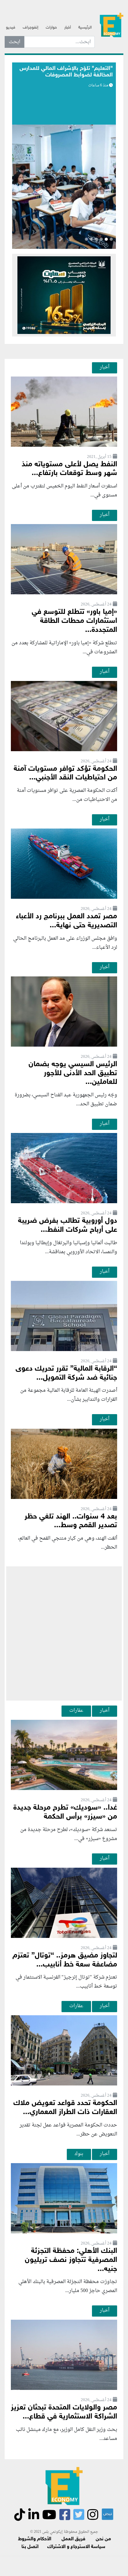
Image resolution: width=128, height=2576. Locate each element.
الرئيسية (85, 28)
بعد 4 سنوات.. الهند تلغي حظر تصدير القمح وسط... (71, 1521)
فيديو (11, 28)
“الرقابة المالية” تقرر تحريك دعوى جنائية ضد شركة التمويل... (66, 1373)
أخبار (68, 28)
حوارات (51, 28)
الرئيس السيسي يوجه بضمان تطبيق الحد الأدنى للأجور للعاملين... (73, 1073)
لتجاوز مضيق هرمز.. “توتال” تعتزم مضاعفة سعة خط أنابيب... (65, 1960)
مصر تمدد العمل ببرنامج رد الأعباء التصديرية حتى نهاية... (66, 921)
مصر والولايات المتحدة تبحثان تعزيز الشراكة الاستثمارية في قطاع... (64, 2412)
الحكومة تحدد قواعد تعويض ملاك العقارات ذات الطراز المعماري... (65, 2108)
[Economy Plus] (112, 25)
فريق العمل (73, 2539)
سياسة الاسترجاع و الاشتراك (76, 2547)
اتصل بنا (30, 2547)
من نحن (103, 2539)
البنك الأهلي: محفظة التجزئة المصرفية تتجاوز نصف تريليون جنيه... (71, 2260)
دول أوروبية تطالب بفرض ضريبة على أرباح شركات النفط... (68, 1226)
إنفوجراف (30, 28)
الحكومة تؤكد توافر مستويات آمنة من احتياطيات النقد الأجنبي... (65, 774)
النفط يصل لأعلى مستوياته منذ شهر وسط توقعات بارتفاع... (69, 469)
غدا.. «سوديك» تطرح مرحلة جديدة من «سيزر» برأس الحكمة (65, 1812)
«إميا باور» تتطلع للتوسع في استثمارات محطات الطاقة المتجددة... (74, 621)
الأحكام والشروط (35, 2539)
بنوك (79, 2154)
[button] (61, 240)
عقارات (76, 1710)
